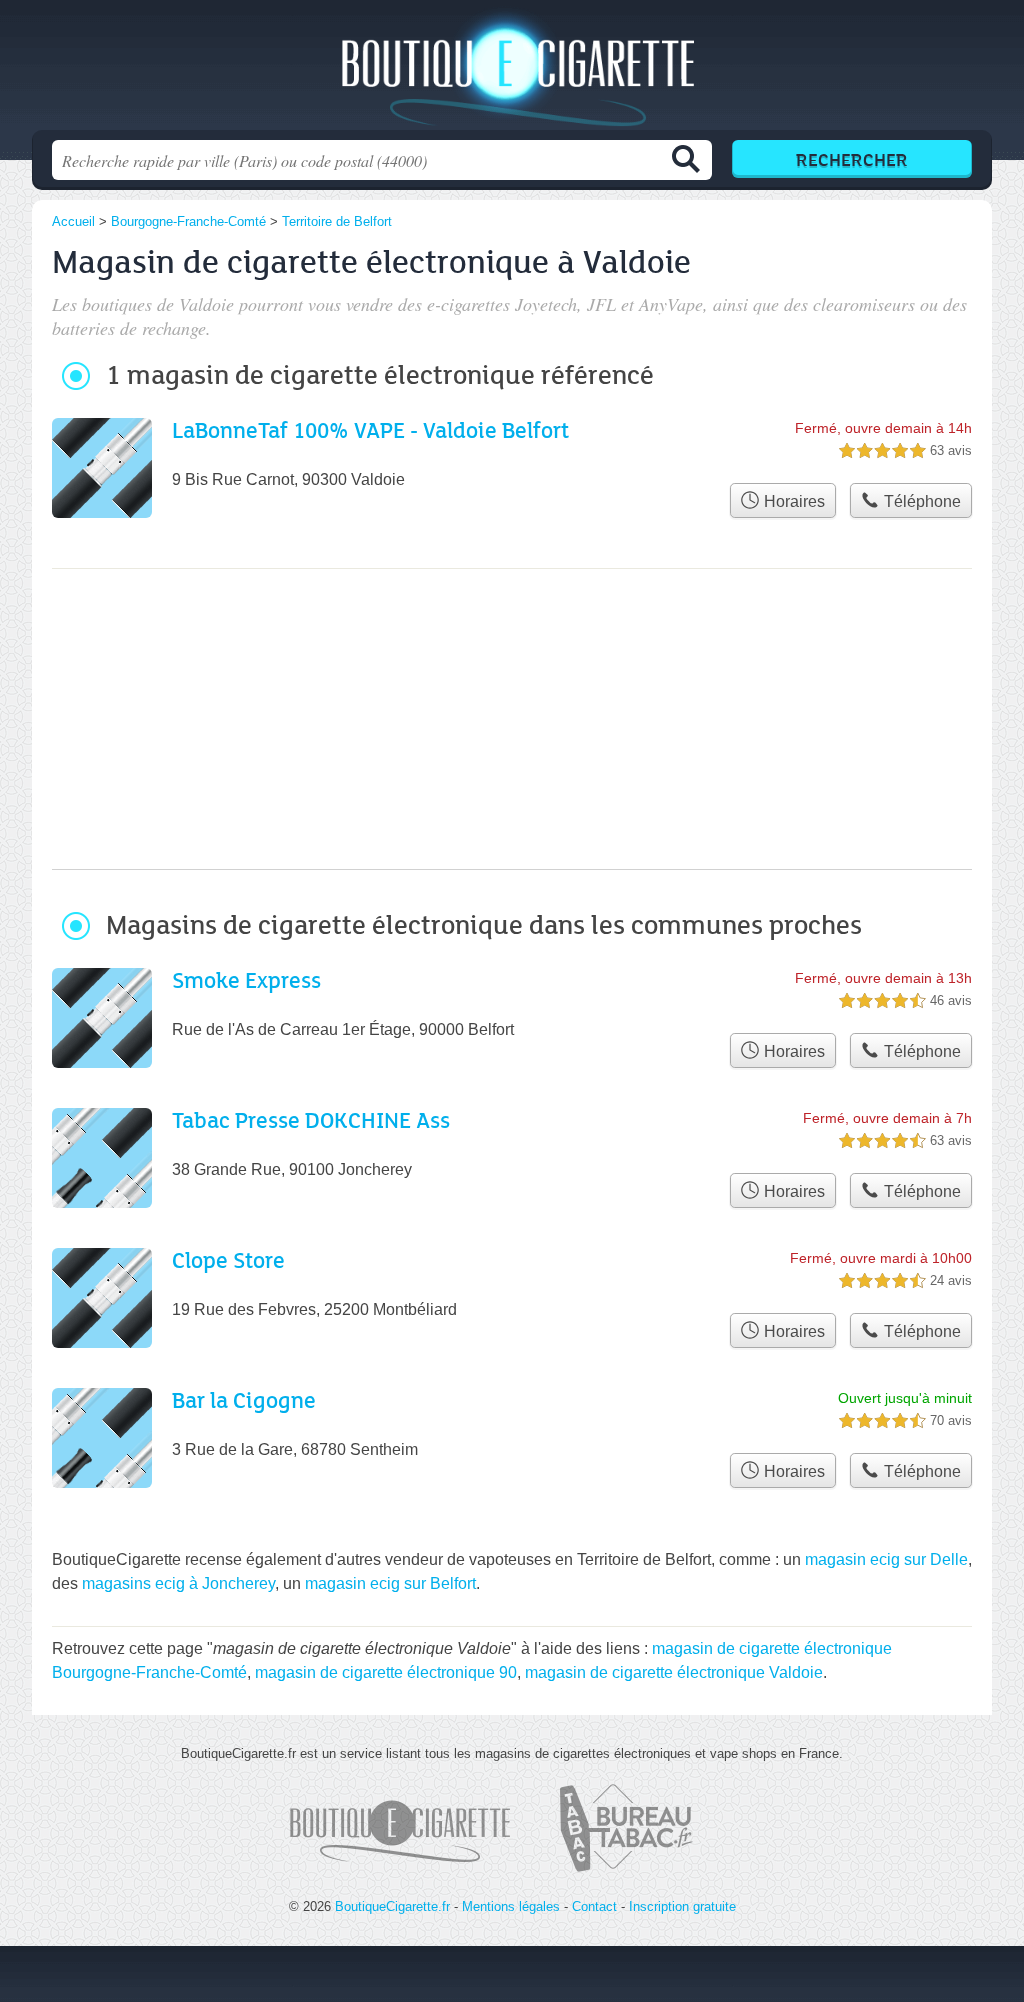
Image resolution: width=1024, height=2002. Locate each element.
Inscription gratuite (682, 1906)
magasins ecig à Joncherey (178, 1583)
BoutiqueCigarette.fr (512, 71)
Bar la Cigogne (244, 1399)
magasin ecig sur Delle (886, 1559)
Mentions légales (511, 1906)
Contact (594, 1906)
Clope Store (228, 1259)
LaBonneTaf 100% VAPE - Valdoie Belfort (370, 429)
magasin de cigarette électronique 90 (386, 1672)
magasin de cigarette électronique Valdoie (674, 1672)
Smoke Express (246, 979)
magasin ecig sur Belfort (390, 1583)
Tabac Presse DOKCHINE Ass (311, 1119)
